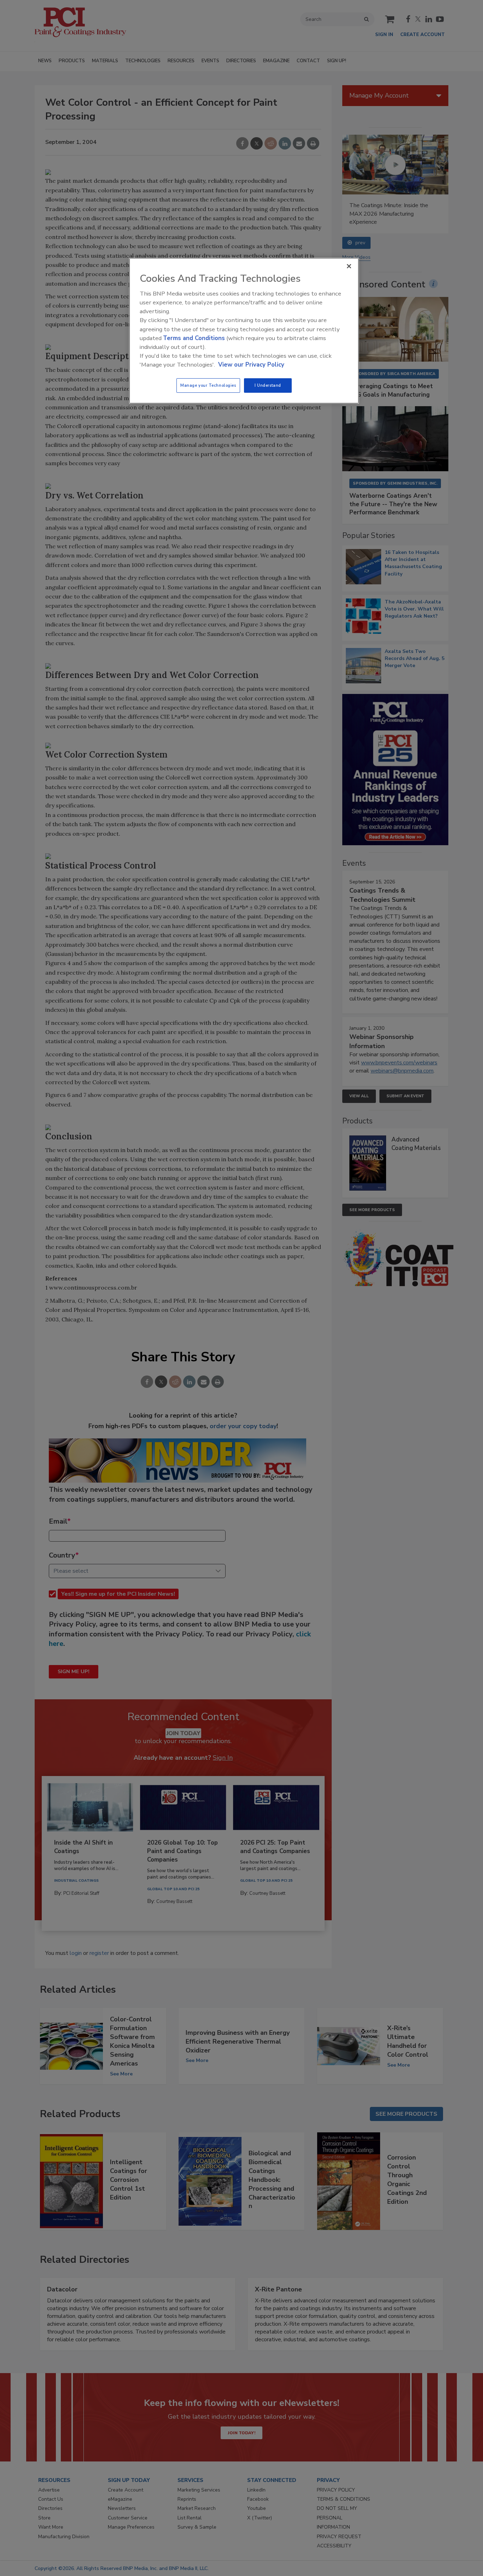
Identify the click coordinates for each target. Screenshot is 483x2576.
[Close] (349, 266)
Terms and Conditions (194, 338)
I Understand (268, 385)
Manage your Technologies (208, 385)
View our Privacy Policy (251, 365)
